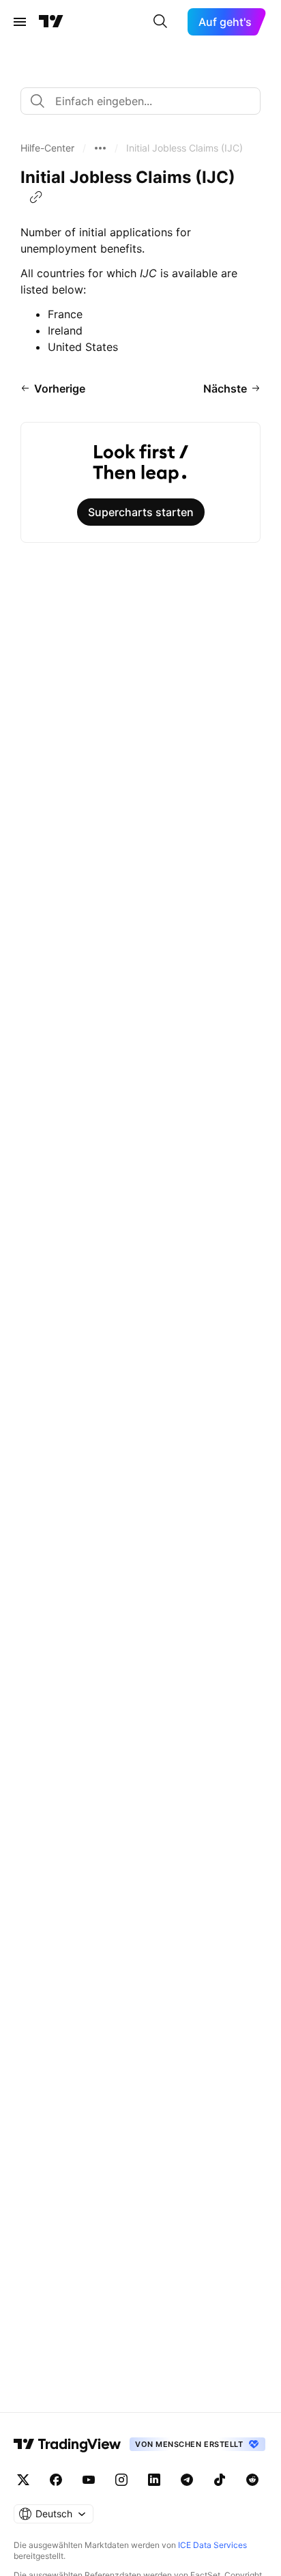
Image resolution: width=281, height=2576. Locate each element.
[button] (47, 148)
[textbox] (146, 101)
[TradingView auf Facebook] (56, 2480)
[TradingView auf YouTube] (89, 2480)
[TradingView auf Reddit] (252, 2480)
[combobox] (140, 101)
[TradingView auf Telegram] (187, 2480)
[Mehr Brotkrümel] (100, 148)
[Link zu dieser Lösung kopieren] (36, 197)
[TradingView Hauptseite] (51, 22)
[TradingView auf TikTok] (220, 2480)
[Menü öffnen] (20, 22)
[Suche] (160, 22)
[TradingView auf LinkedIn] (154, 2480)
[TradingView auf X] (23, 2480)
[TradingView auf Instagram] (121, 2480)
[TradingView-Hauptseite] (68, 2444)
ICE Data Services (212, 2545)
